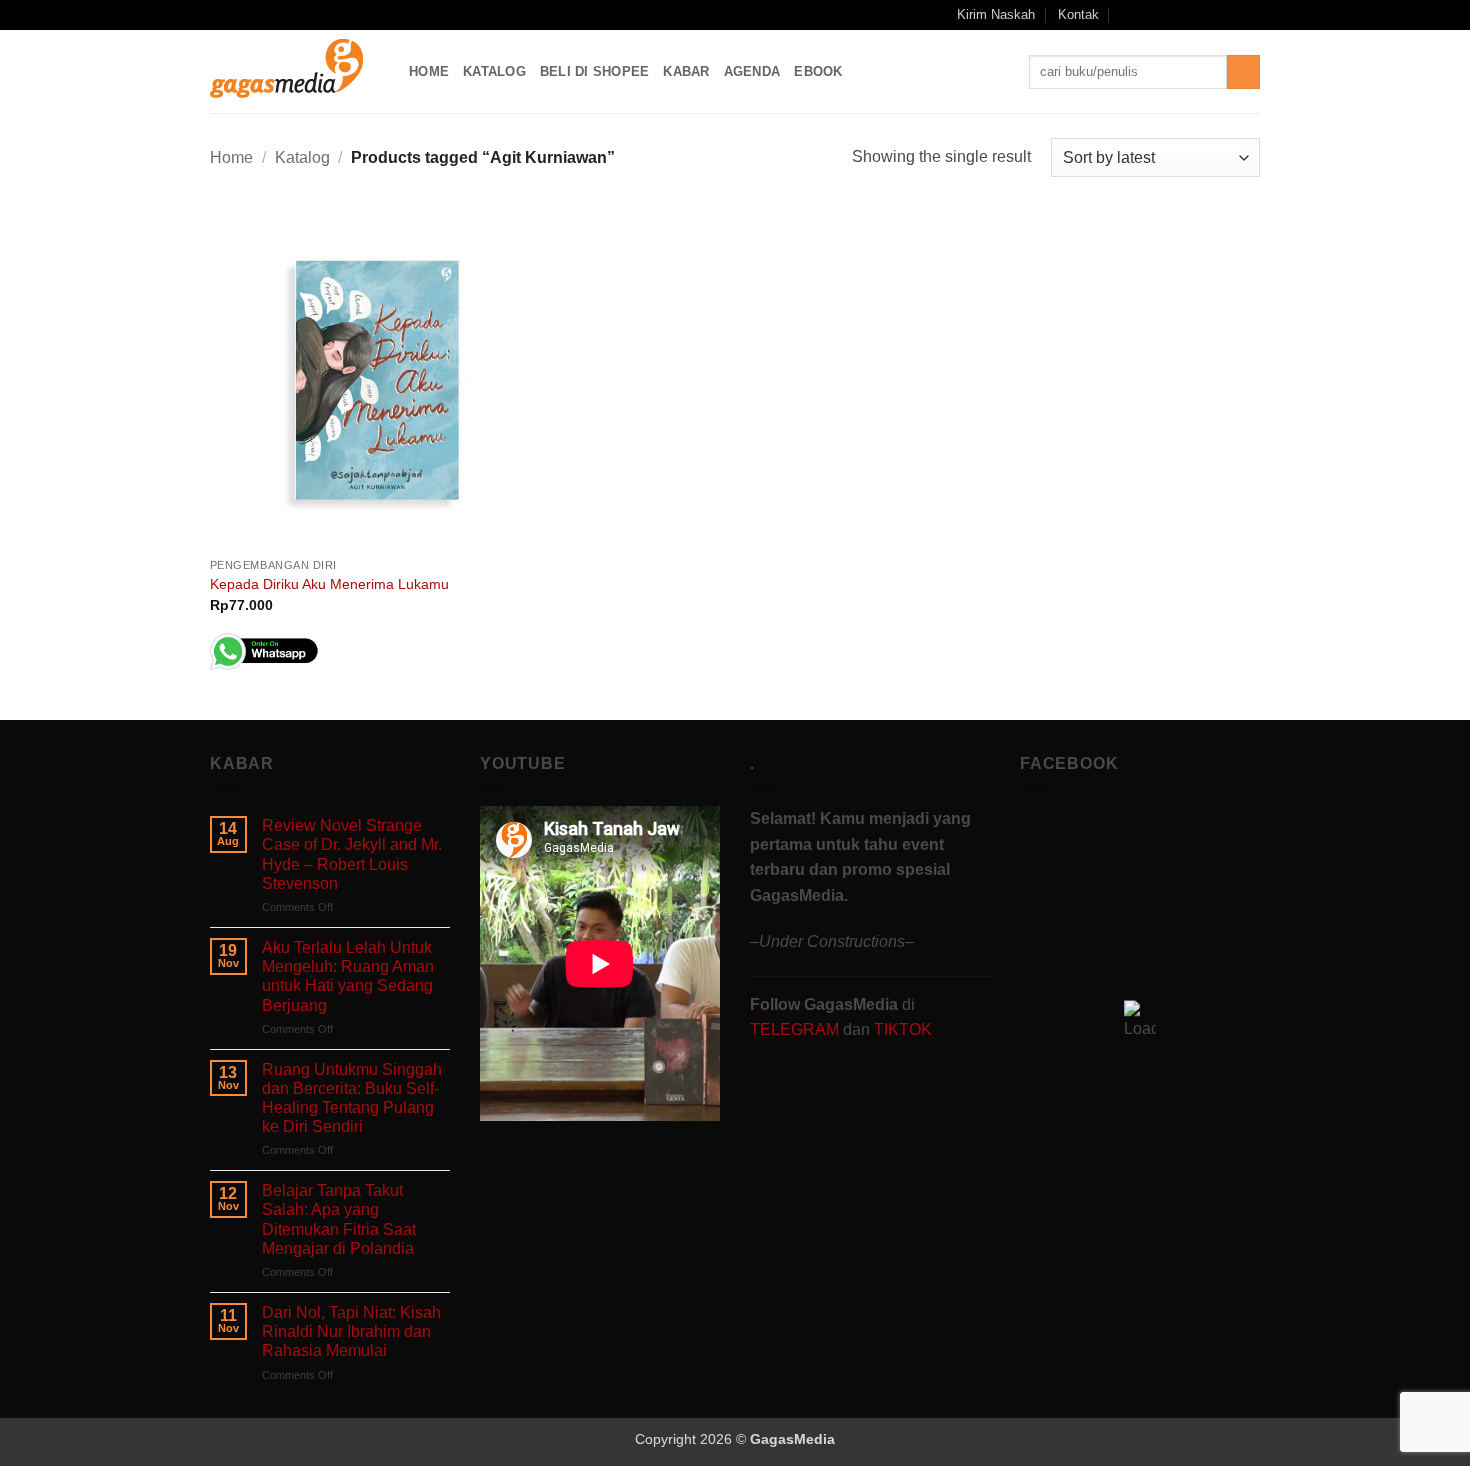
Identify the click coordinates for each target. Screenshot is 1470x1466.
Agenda (752, 71)
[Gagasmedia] (294, 71)
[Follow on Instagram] (1174, 15)
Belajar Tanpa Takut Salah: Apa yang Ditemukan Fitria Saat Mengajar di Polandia (339, 1219)
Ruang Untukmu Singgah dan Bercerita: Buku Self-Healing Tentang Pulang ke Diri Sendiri (352, 1098)
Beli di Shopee (595, 71)
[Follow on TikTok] (1193, 15)
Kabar (686, 71)
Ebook (818, 71)
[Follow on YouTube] (1231, 15)
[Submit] (1243, 72)
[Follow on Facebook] (1154, 15)
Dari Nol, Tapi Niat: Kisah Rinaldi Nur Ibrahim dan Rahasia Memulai (351, 1331)
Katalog (494, 71)
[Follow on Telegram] (1250, 15)
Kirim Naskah (996, 14)
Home (429, 71)
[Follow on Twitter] (1212, 15)
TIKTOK (903, 1029)
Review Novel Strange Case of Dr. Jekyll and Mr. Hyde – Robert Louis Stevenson (352, 854)
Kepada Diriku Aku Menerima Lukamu (329, 584)
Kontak (1078, 14)
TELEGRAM (796, 1029)
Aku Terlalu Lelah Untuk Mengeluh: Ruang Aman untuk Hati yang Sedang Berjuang (348, 976)
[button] (1127, 14)
